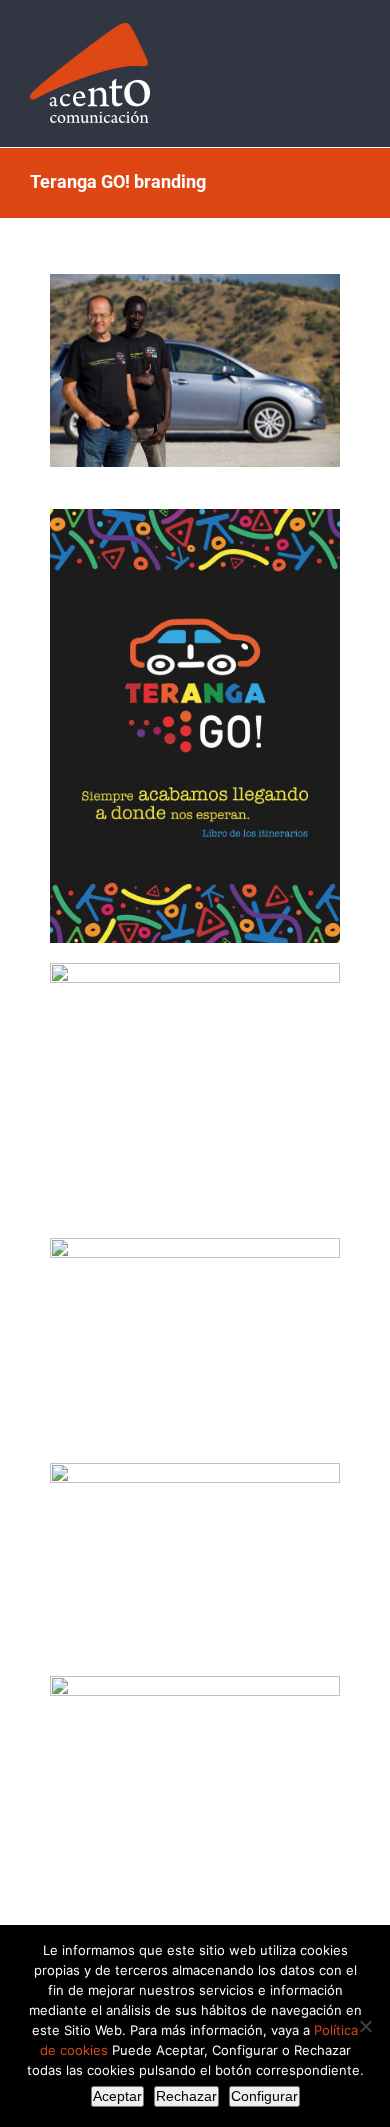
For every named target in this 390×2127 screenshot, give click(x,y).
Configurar (264, 2096)
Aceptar (117, 2096)
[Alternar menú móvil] (352, 53)
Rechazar (186, 2096)
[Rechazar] (365, 2026)
